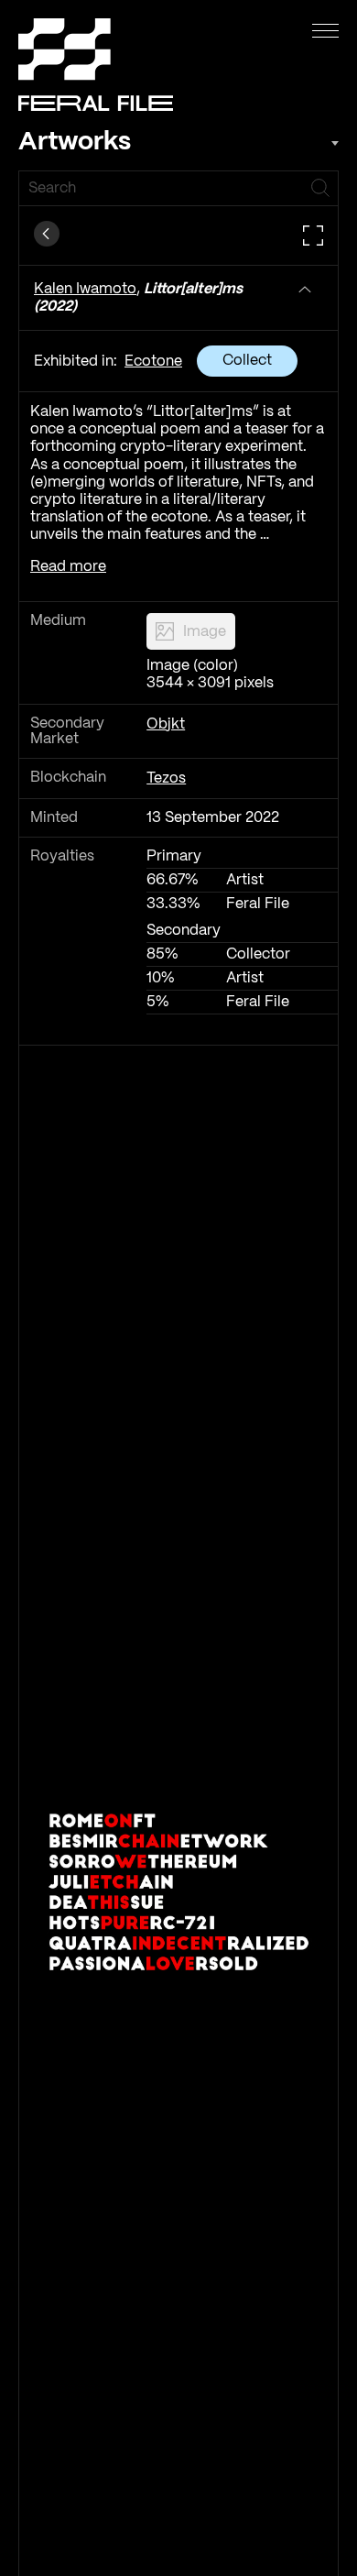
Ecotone (153, 362)
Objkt (166, 724)
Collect (247, 361)
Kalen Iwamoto (85, 289)
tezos (166, 778)
